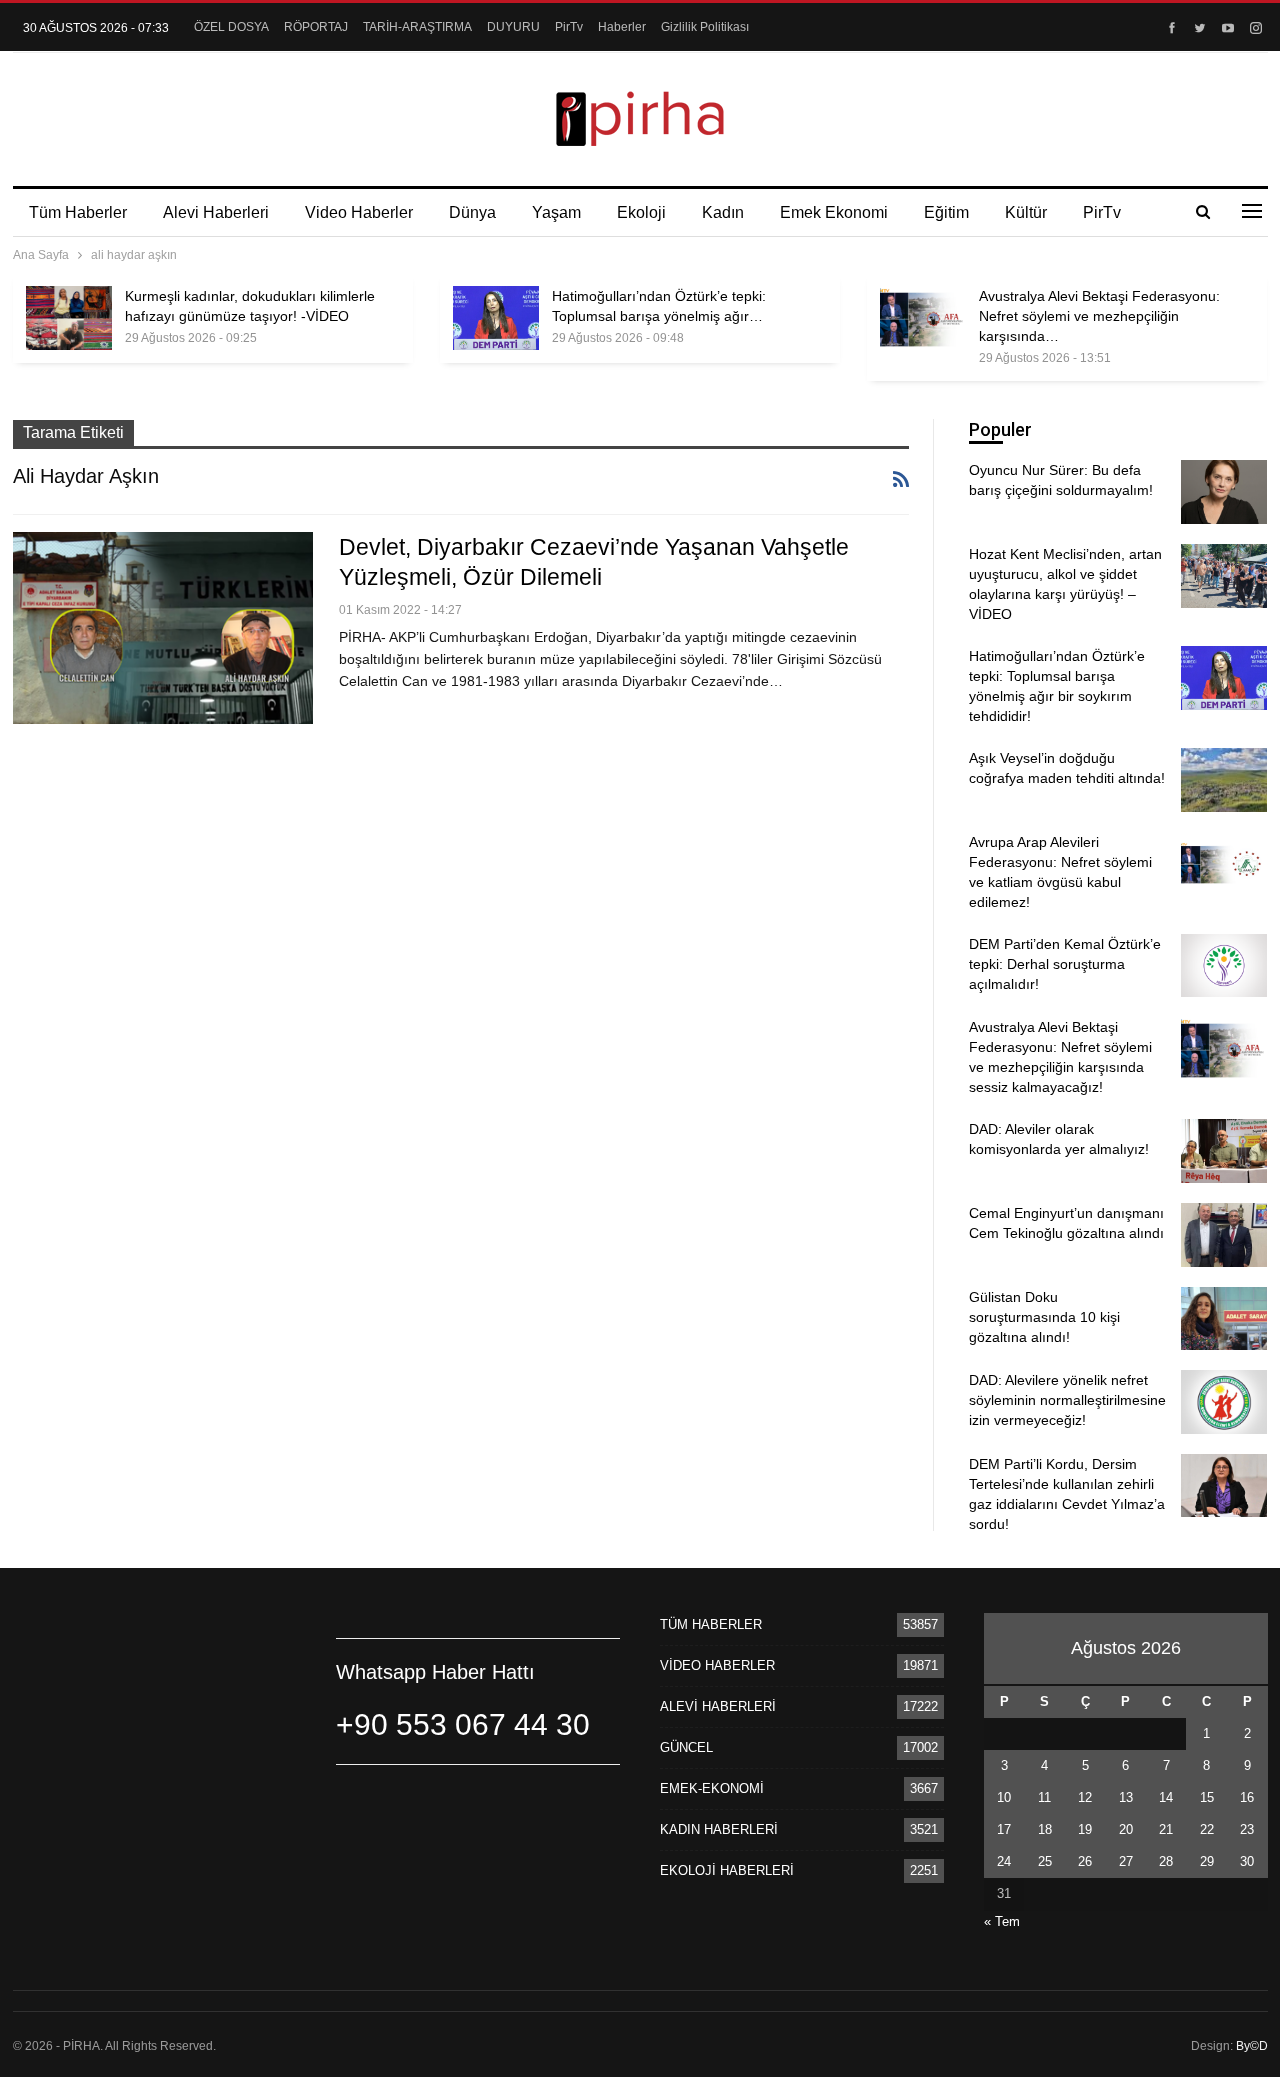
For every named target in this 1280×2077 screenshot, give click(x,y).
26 (1085, 1861)
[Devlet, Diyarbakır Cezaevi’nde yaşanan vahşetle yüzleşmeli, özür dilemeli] (163, 628)
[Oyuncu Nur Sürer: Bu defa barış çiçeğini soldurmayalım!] (1224, 492)
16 (1247, 1797)
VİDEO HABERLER (717, 1665)
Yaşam (556, 212)
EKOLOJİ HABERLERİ (727, 1870)
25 (1045, 1861)
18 (1045, 1829)
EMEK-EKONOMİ (712, 1788)
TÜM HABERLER (711, 1624)
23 (1247, 1829)
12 (1085, 1797)
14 (1166, 1797)
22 (1207, 1829)
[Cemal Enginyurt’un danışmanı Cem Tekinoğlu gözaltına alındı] (1224, 1235)
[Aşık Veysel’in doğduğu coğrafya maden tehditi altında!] (1224, 780)
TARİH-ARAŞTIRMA (417, 27)
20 (1126, 1829)
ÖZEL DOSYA (231, 27)
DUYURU (513, 27)
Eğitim (946, 212)
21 (1166, 1829)
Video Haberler (359, 212)
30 (1247, 1861)
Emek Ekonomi (834, 212)
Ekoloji (641, 212)
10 (1004, 1797)
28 (1166, 1861)
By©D (1252, 2046)
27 (1126, 1861)
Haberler (622, 27)
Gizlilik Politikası (705, 27)
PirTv (569, 27)
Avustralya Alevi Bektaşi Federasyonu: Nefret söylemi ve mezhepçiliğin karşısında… (1099, 316)
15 (1207, 1797)
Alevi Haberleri (216, 212)
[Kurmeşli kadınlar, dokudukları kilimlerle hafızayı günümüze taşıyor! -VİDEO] (69, 318)
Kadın (723, 212)
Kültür (1026, 212)
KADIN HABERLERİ (719, 1829)
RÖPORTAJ (316, 27)
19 (1085, 1829)
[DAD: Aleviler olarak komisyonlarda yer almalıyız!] (1224, 1151)
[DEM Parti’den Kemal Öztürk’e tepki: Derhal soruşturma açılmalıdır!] (1224, 966)
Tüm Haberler (78, 212)
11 (1044, 1797)
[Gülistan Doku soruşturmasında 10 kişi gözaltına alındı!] (1224, 1319)
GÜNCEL (686, 1747)
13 (1126, 1797)
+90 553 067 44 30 (463, 1724)
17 (1004, 1829)
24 (1004, 1861)
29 (1207, 1861)
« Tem (1002, 1921)
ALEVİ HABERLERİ (718, 1706)
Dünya (472, 212)
